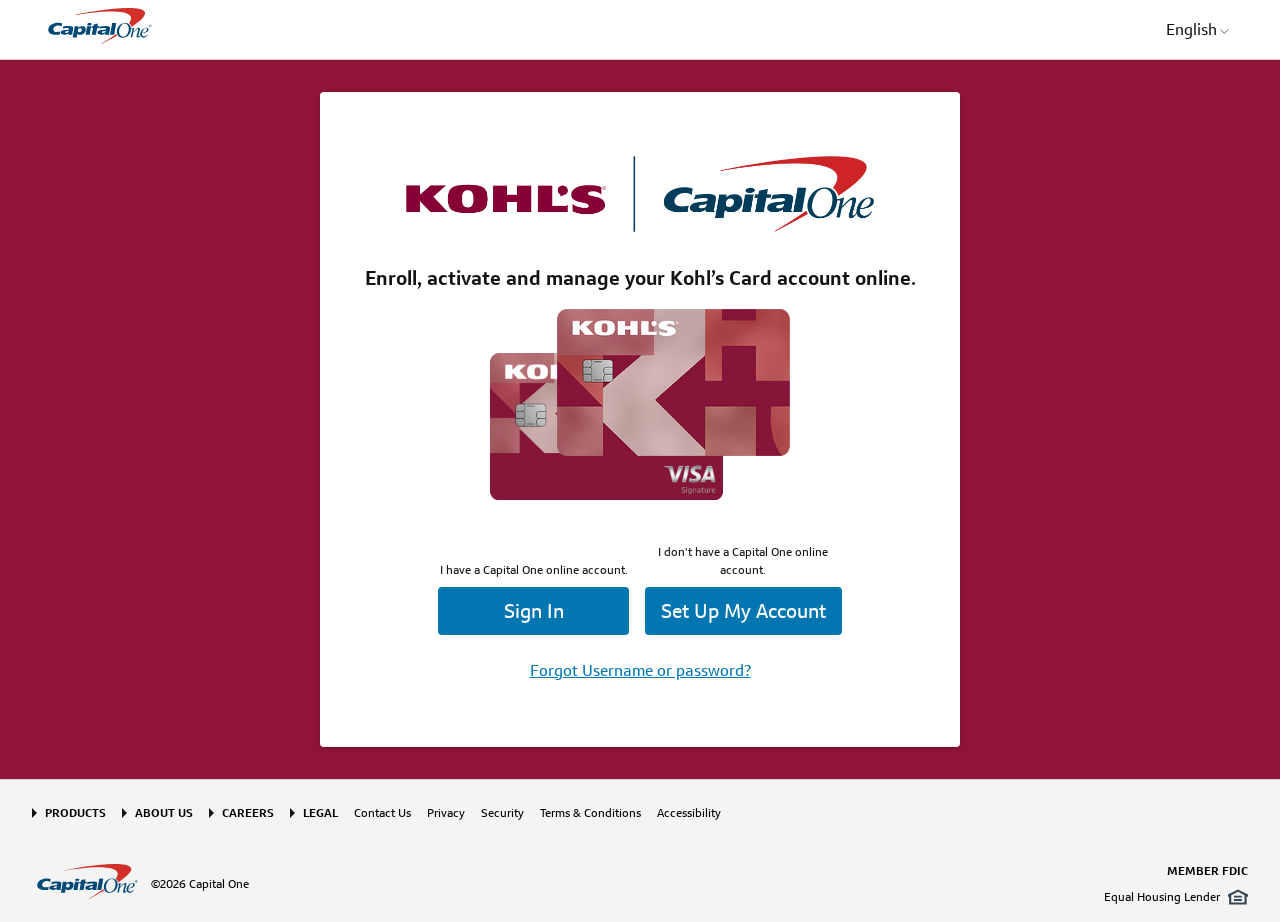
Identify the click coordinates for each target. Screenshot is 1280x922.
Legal (320, 812)
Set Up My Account (743, 611)
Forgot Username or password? (640, 670)
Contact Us (382, 812)
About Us (164, 812)
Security (502, 812)
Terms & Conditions (590, 812)
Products (75, 812)
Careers (248, 812)
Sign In (534, 611)
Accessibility (689, 812)
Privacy (446, 812)
